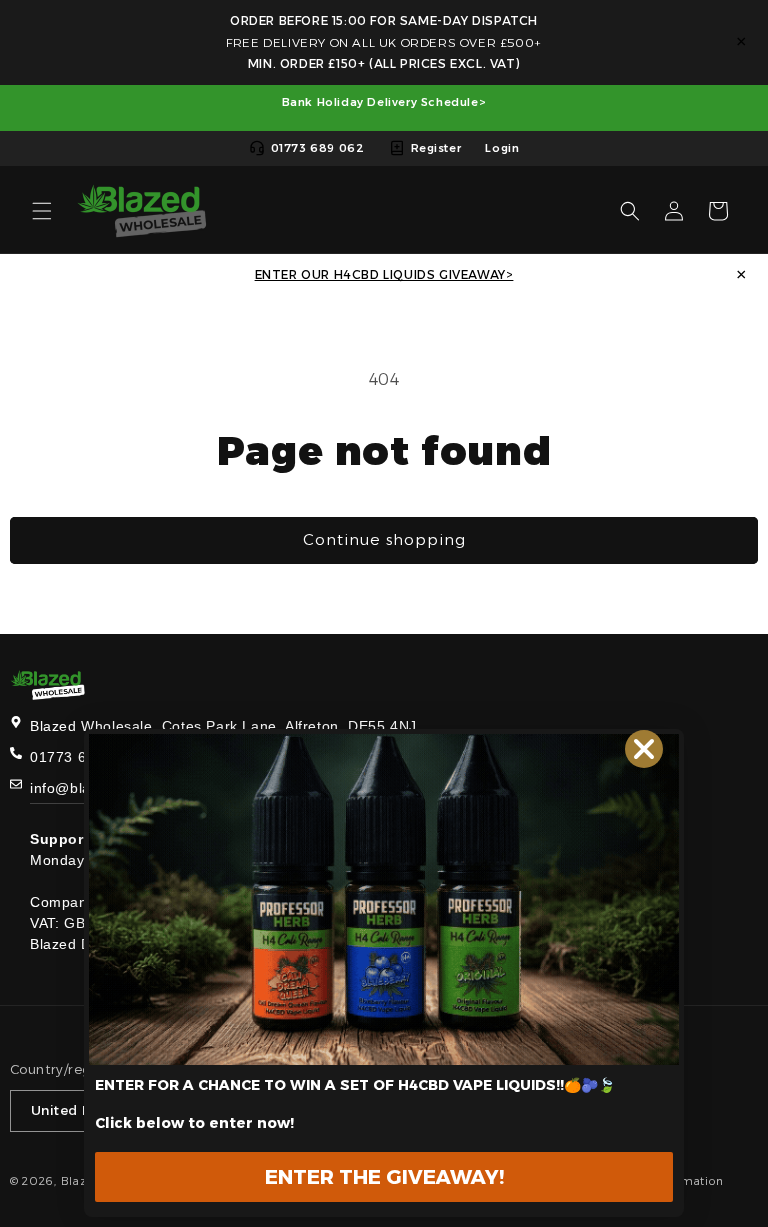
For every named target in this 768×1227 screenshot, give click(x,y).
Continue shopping (384, 539)
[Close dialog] (644, 749)
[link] (384, 899)
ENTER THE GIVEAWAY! (384, 1177)
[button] (42, 211)
